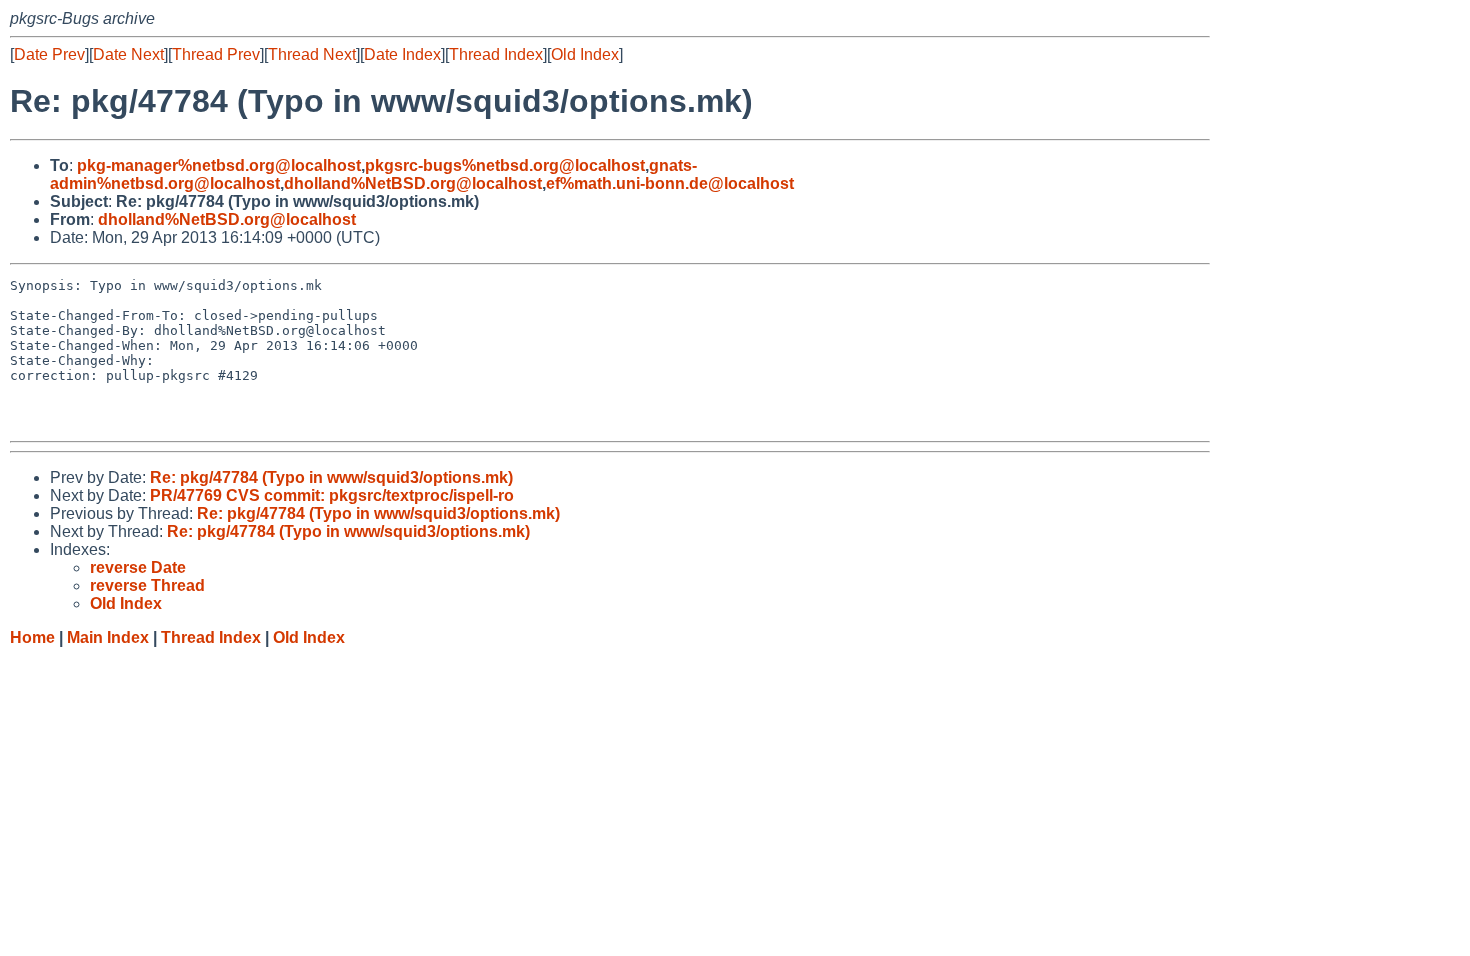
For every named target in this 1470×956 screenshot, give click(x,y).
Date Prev (49, 54)
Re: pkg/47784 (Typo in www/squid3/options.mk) (331, 477)
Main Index (108, 637)
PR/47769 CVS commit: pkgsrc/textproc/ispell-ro (332, 495)
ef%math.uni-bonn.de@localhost (670, 183)
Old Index (585, 54)
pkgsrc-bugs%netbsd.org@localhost (505, 165)
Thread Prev (216, 54)
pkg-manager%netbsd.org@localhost (219, 165)
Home (32, 637)
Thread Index (496, 54)
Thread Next (312, 54)
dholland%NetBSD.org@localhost (413, 183)
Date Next (128, 54)
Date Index (402, 54)
